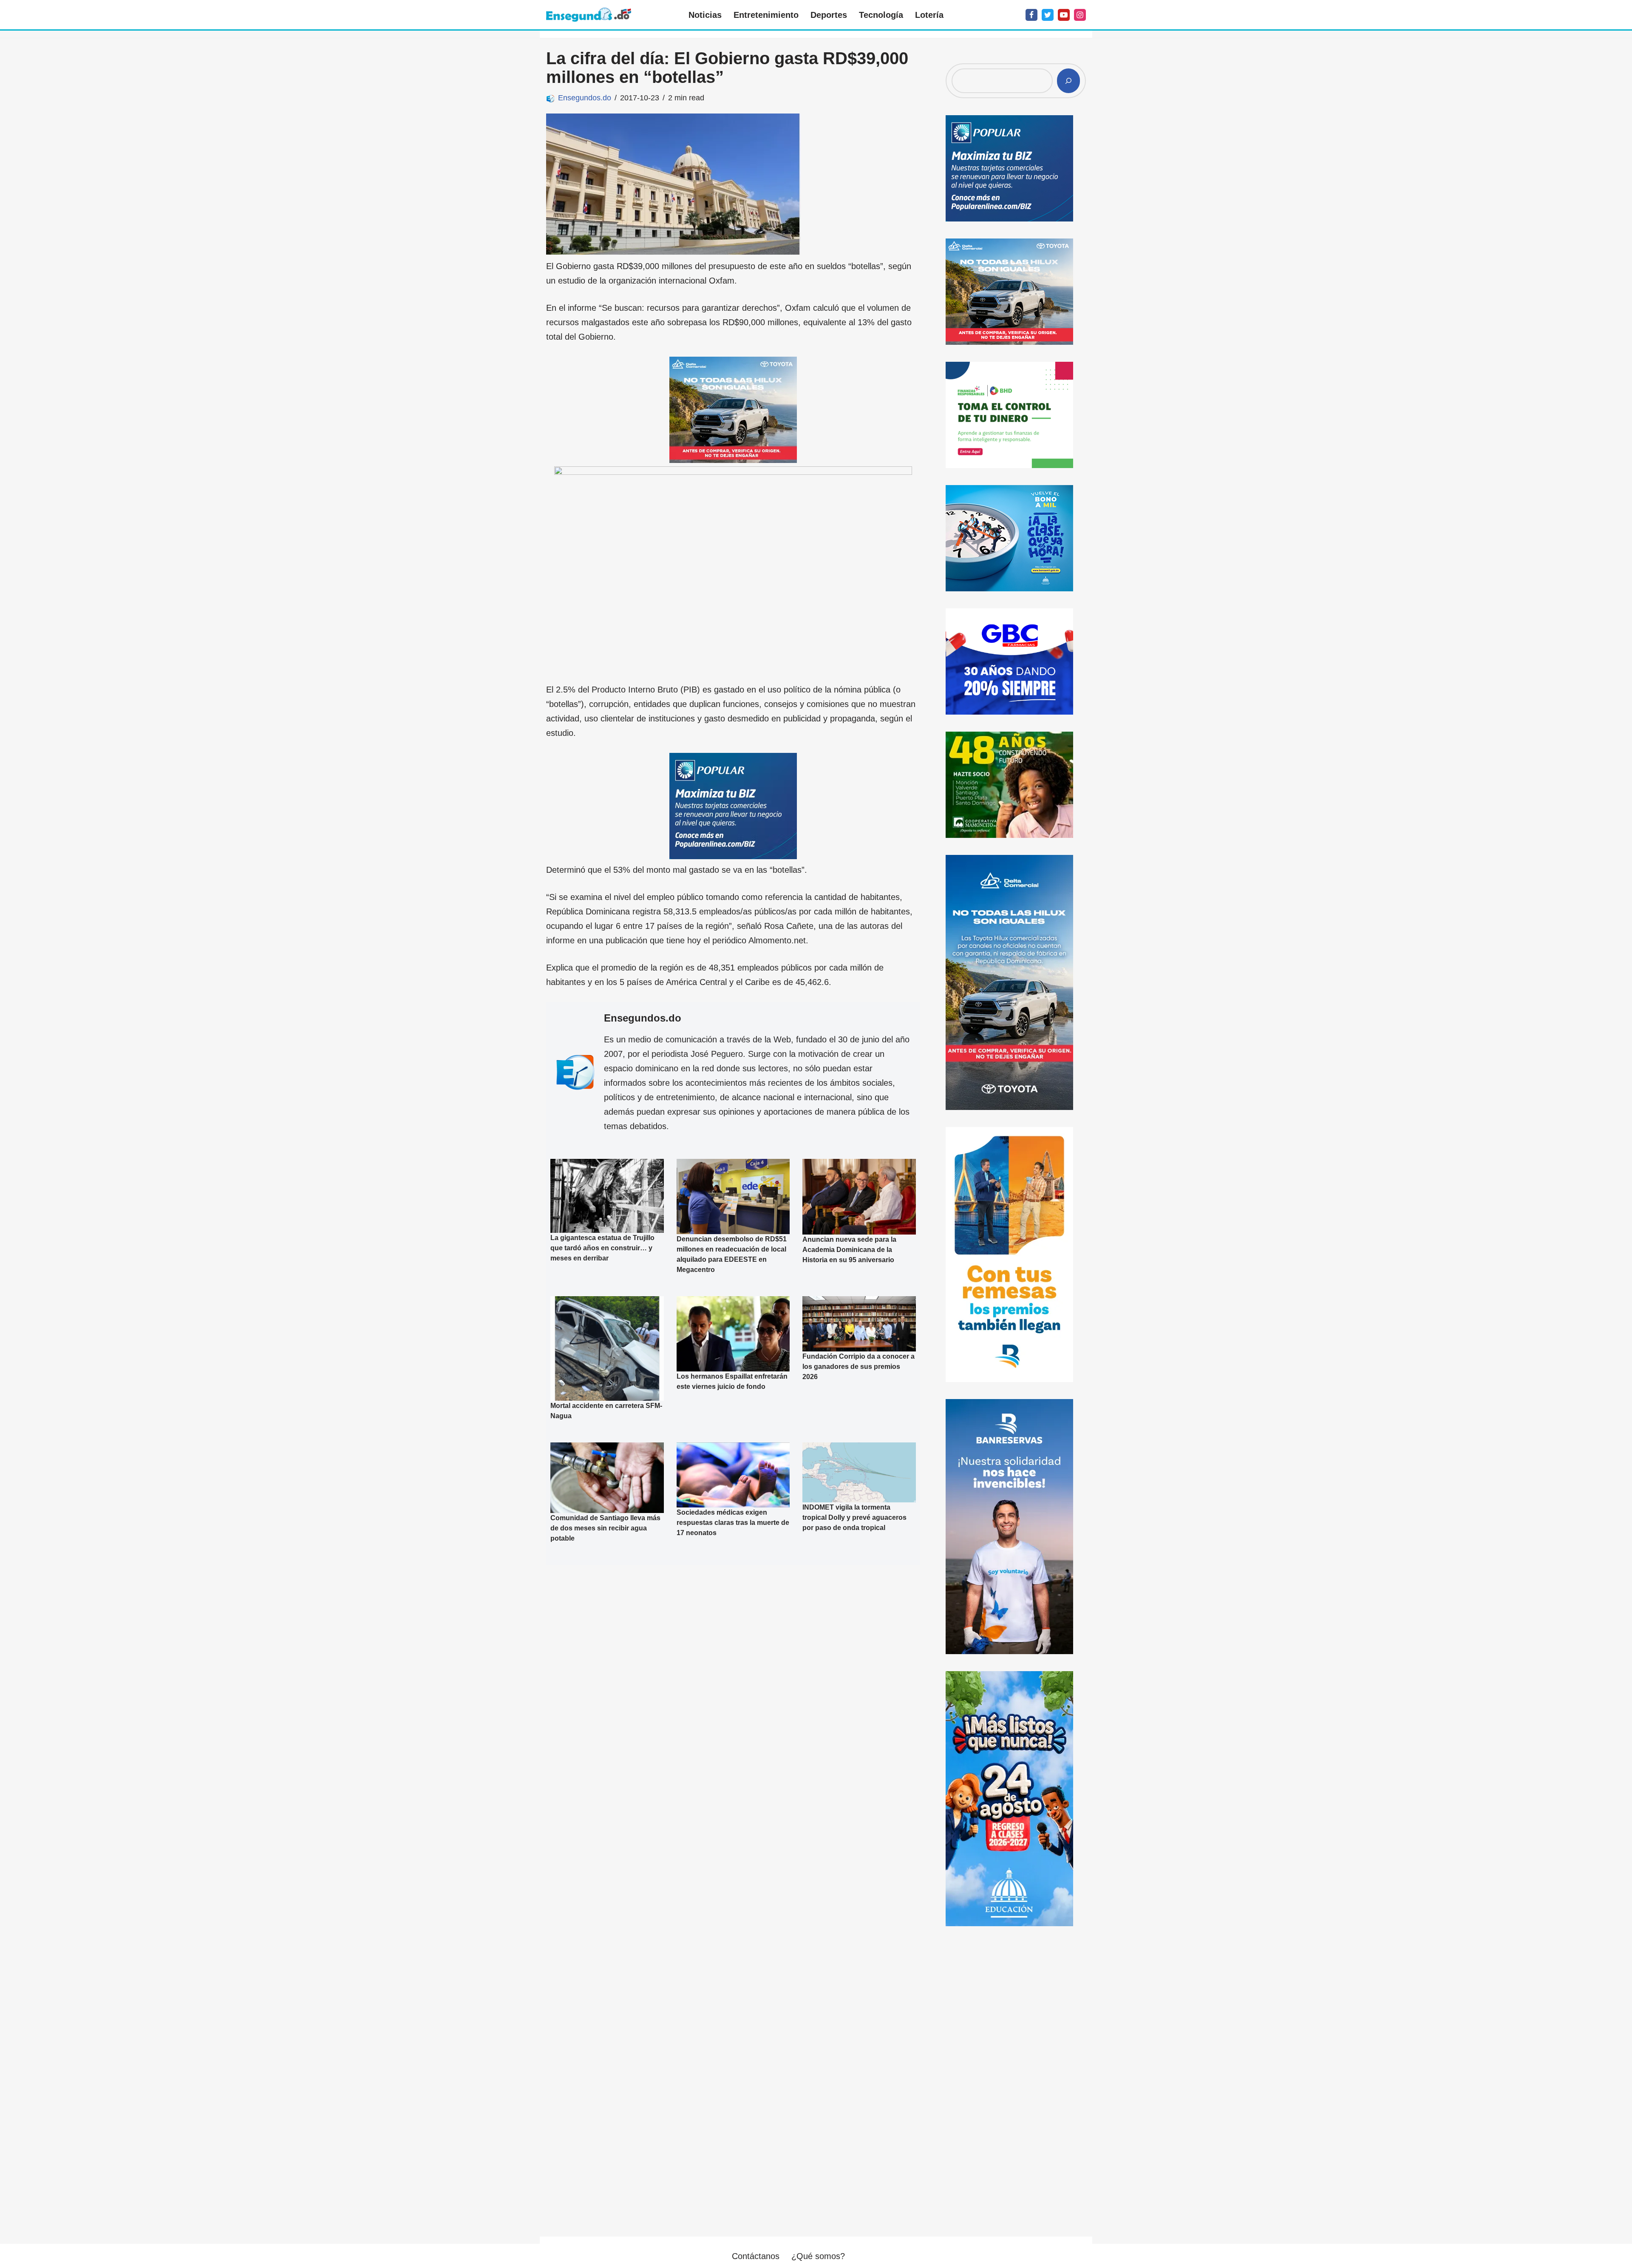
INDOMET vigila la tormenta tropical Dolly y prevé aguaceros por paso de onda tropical (854, 1517)
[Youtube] (1064, 15)
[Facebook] (1031, 15)
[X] (1048, 15)
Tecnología (881, 15)
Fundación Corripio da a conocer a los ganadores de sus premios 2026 (858, 1367)
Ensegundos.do (585, 98)
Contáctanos (756, 2256)
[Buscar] (1068, 81)
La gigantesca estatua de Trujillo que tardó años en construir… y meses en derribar (602, 1248)
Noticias (705, 15)
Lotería (929, 15)
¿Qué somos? (818, 2256)
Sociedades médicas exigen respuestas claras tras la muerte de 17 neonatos (733, 1523)
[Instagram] (1080, 15)
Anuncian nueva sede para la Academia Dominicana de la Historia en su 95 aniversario (849, 1250)
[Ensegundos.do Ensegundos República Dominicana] (589, 15)
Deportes (829, 15)
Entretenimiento (766, 15)
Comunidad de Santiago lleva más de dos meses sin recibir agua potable (605, 1528)
